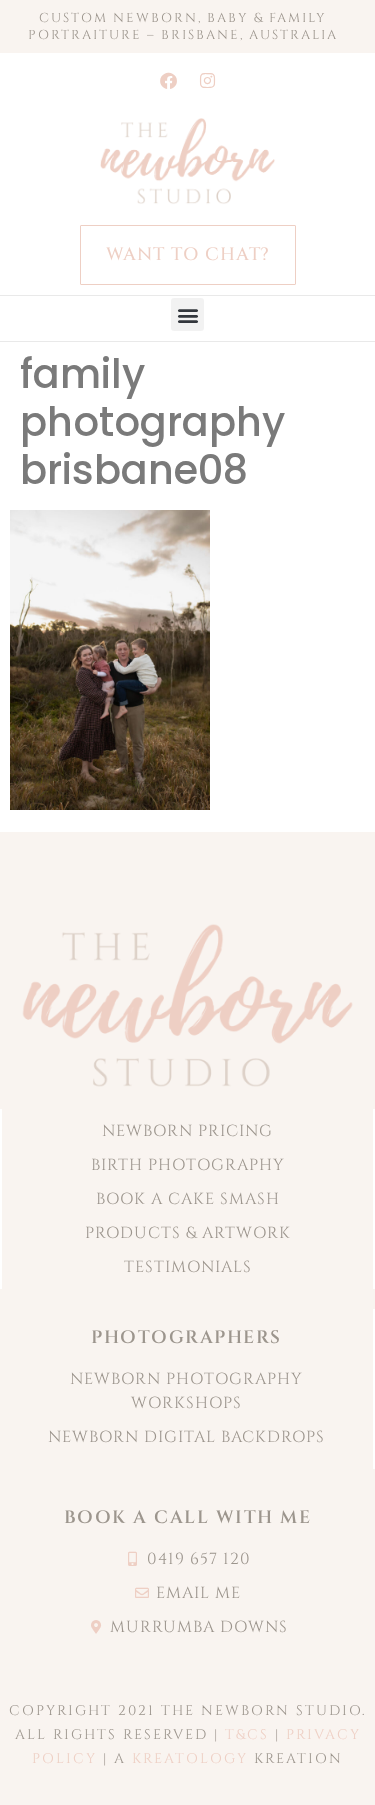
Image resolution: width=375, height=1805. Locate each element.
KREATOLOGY (190, 1758)
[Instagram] (207, 80)
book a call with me (188, 1517)
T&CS (247, 1734)
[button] (187, 314)
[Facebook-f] (168, 80)
